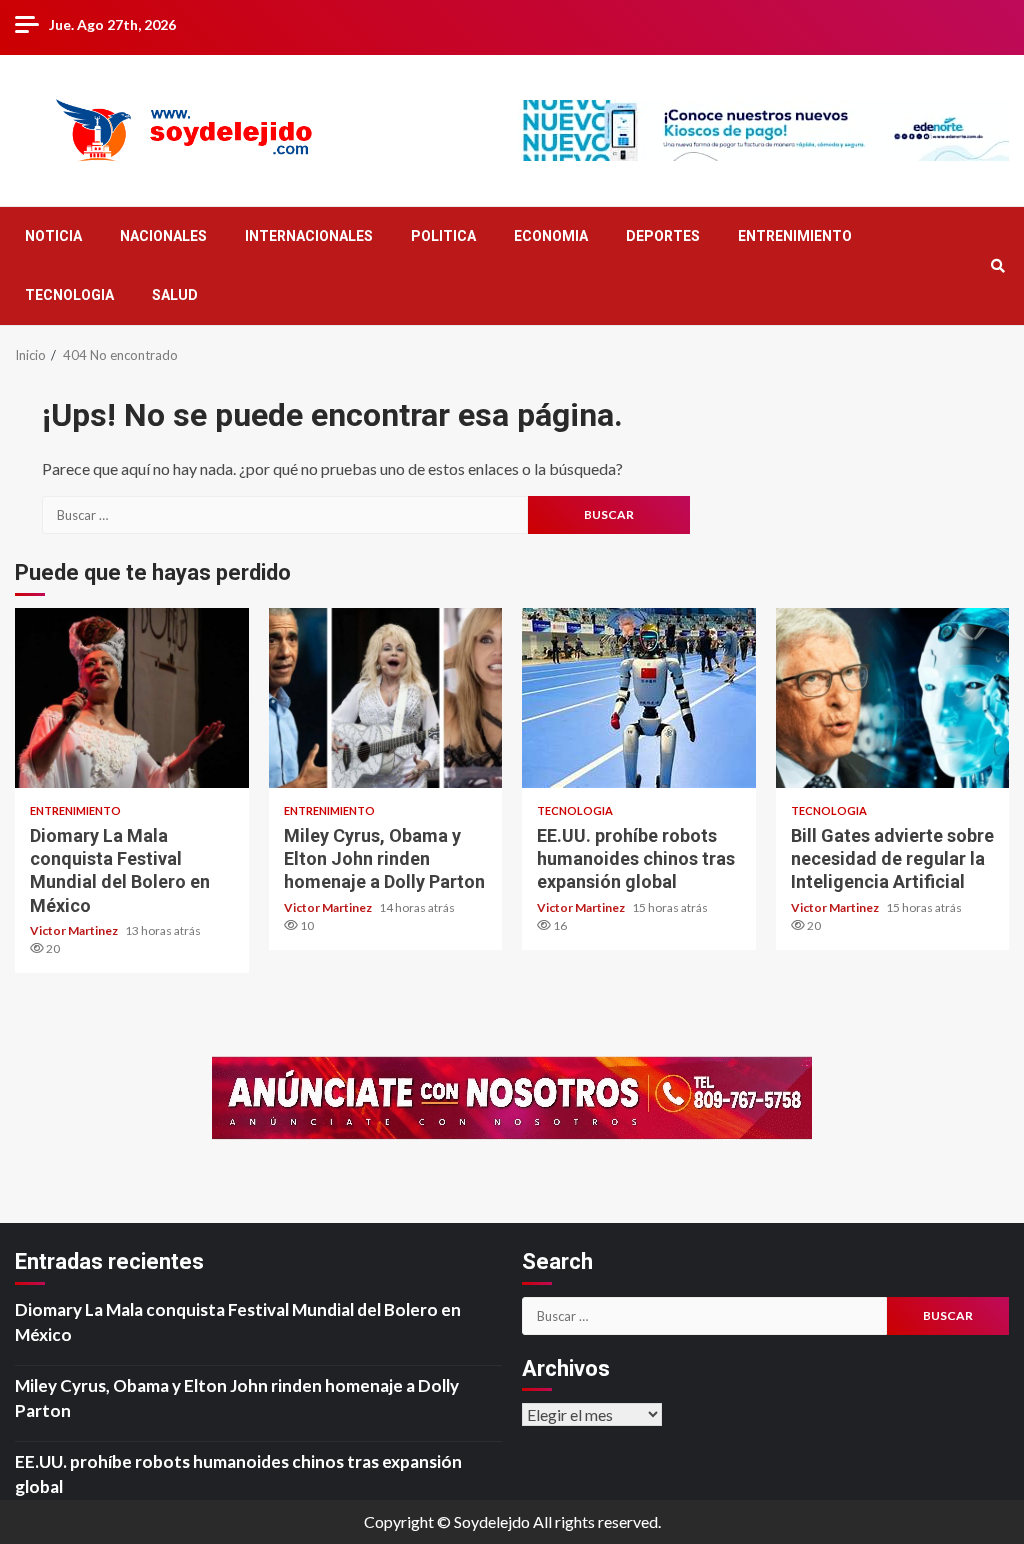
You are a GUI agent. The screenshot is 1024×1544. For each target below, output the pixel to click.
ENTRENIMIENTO (795, 236)
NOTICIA (53, 236)
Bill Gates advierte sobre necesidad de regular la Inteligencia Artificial (893, 698)
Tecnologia (575, 810)
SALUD (175, 295)
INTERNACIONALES (309, 236)
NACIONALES (163, 236)
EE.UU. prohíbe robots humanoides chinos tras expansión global (639, 698)
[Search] (997, 266)
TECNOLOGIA (69, 295)
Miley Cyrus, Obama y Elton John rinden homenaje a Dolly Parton (386, 698)
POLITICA (443, 236)
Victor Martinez (75, 930)
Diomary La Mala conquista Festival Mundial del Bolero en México (132, 698)
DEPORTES (663, 236)
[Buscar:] (285, 515)
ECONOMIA (551, 236)
